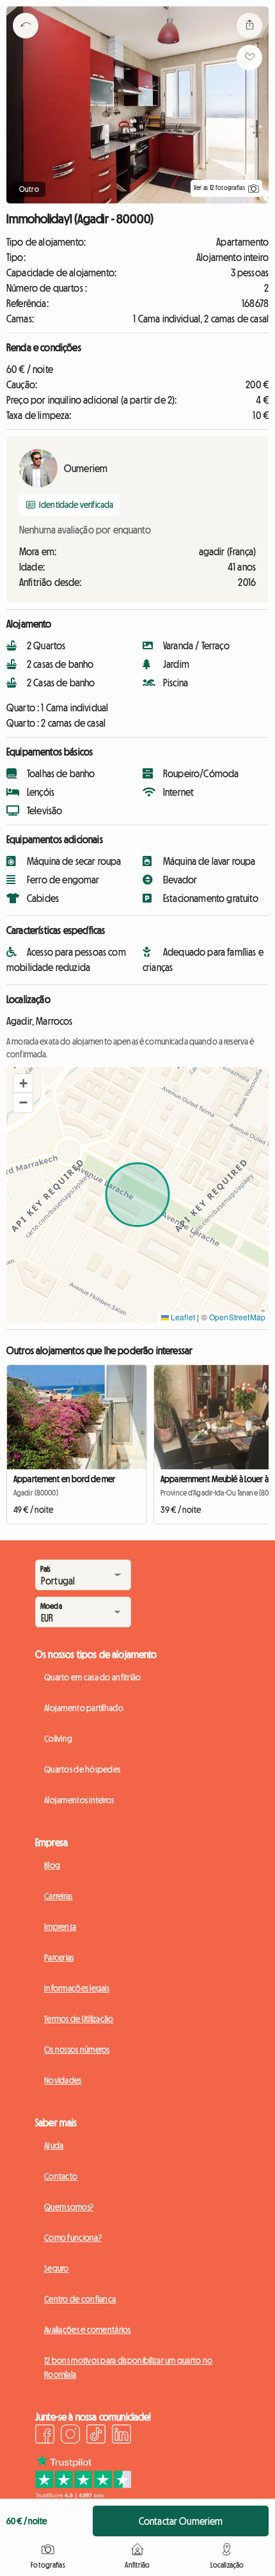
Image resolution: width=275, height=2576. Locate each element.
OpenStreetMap (237, 1317)
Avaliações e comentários (88, 2330)
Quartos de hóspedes (82, 1769)
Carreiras (59, 1896)
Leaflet (182, 1317)
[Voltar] (26, 42)
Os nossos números (77, 2050)
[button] (23, 1084)
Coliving (58, 1739)
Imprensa (60, 1927)
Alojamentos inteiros (79, 1800)
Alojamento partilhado (84, 1708)
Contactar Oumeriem (181, 2521)
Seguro (57, 2268)
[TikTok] (96, 2436)
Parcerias (59, 1957)
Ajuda (54, 2145)
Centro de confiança (80, 2299)
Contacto (61, 2176)
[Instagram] (70, 2436)
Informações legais (77, 1988)
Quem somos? (69, 2207)
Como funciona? (73, 2238)
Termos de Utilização (79, 2019)
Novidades (63, 2080)
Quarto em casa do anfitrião (93, 1677)
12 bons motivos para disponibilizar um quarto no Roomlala (128, 2367)
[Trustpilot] (83, 2495)
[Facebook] (45, 2436)
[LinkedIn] (122, 2436)
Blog (52, 1865)
